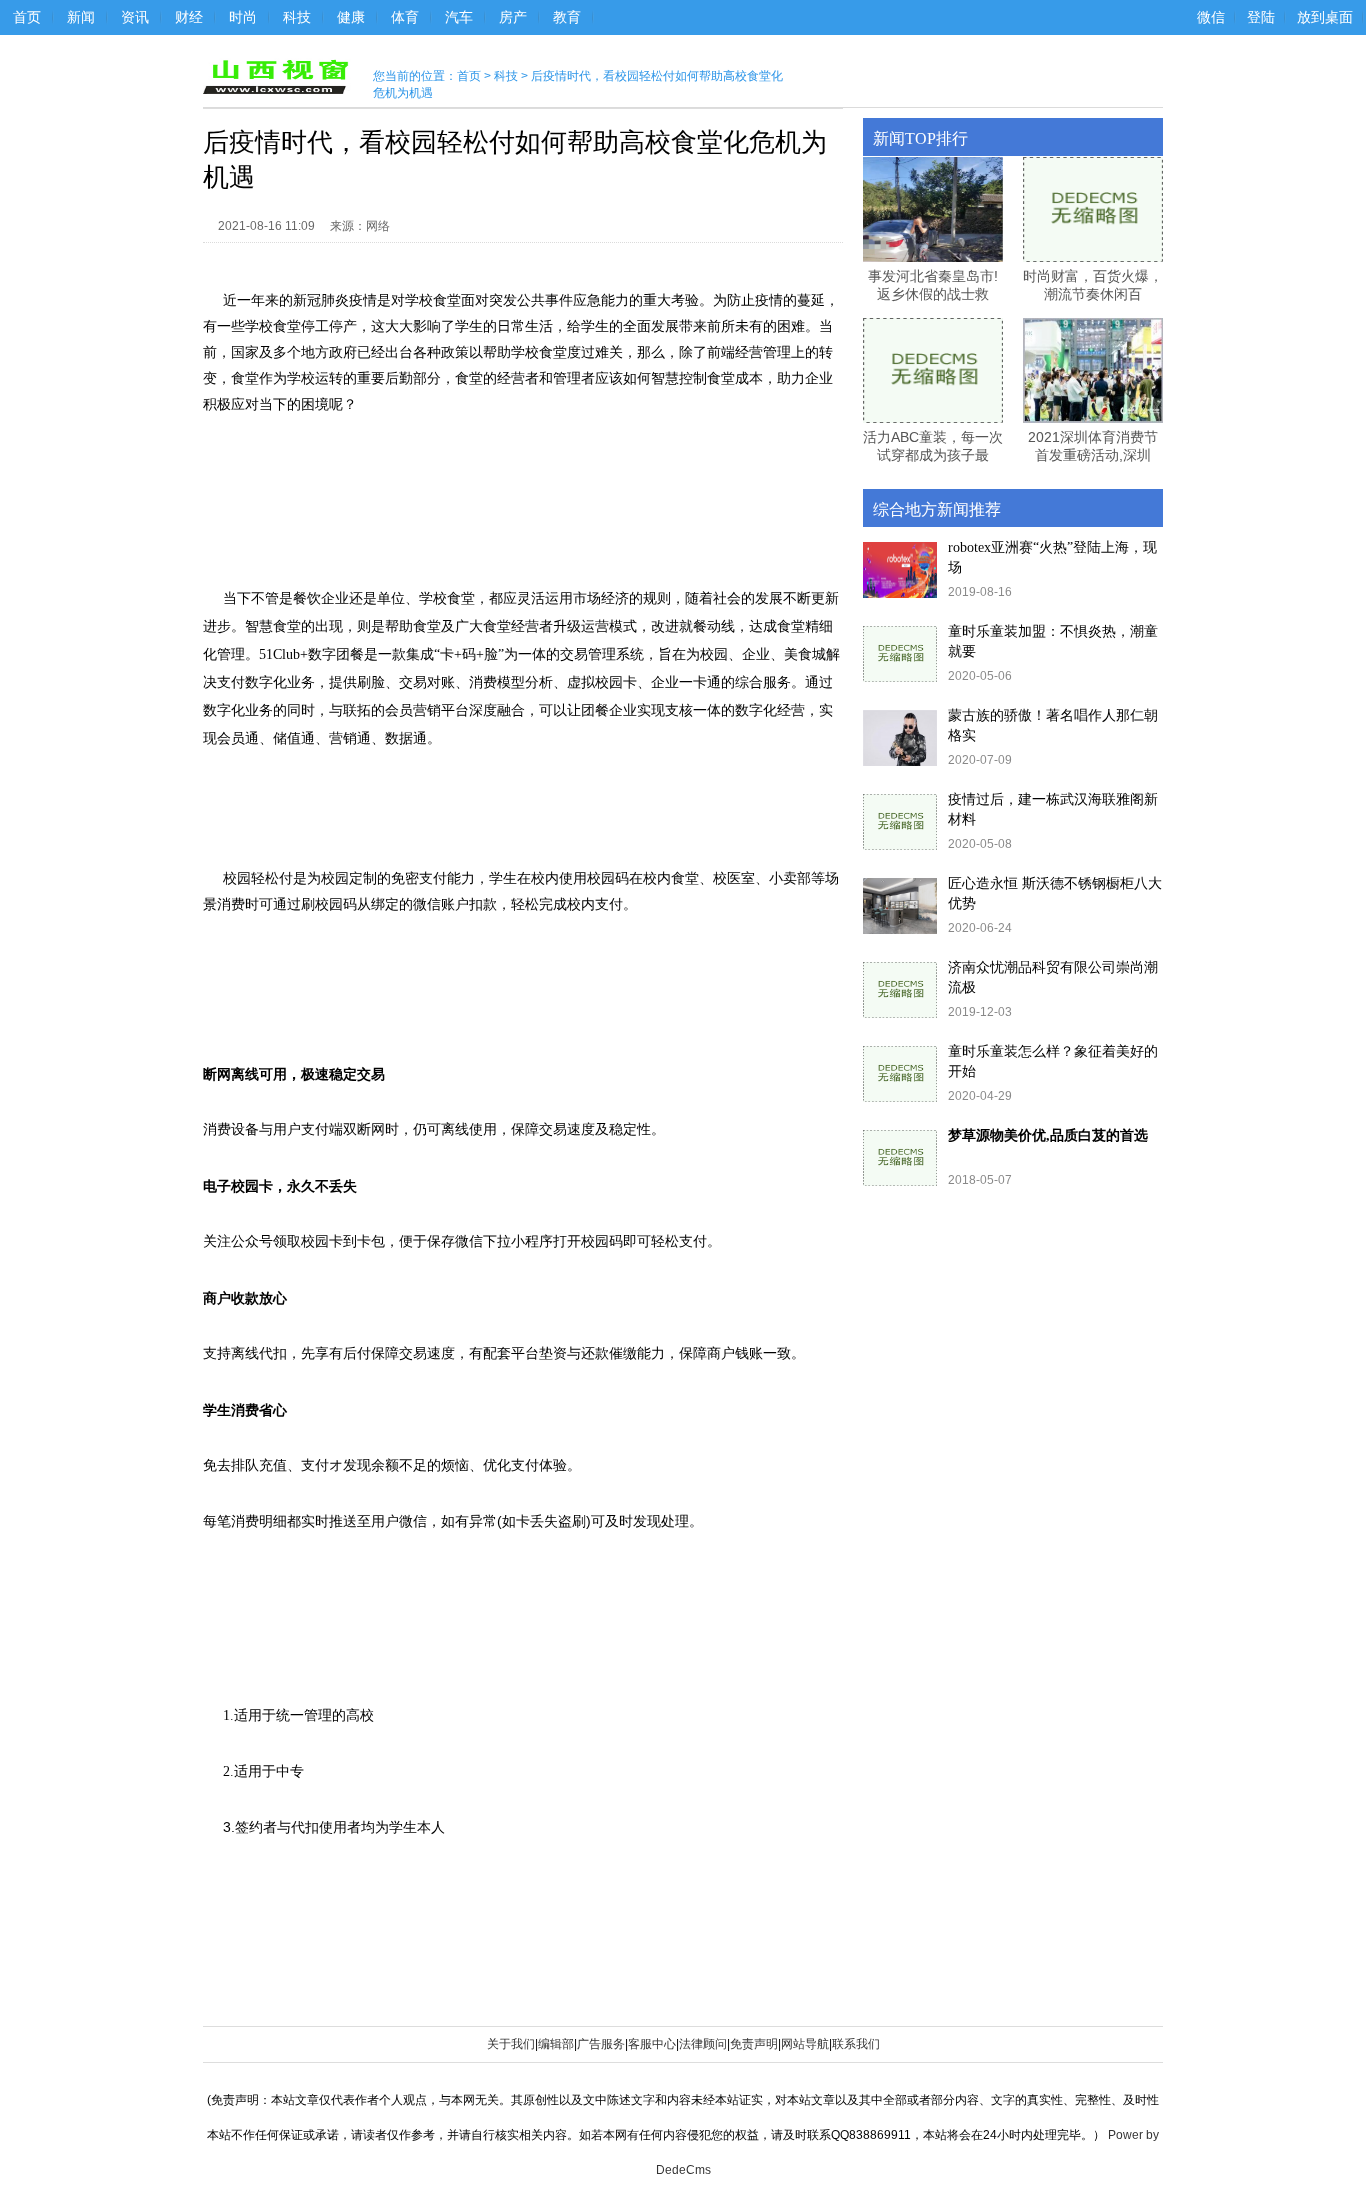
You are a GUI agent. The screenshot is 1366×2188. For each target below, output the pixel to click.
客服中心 (652, 2044)
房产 (513, 17)
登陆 (1261, 17)
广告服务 (601, 2044)
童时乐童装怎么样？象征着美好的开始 (1053, 1061)
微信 (1211, 17)
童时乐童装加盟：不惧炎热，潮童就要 (1053, 641)
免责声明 (754, 2044)
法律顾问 (703, 2044)
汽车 (459, 17)
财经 (189, 17)
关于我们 (511, 2044)
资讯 (135, 17)
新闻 (81, 17)
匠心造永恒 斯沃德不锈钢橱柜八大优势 (1055, 893)
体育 (405, 17)
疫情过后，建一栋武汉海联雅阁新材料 (1053, 809)
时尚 (243, 17)
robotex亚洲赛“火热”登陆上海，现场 (1052, 557)
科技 (297, 17)
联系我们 (856, 2044)
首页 (27, 17)
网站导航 (805, 2044)
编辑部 (556, 2044)
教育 (567, 17)
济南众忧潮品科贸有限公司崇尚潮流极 (1053, 977)
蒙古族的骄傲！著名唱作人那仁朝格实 (1053, 725)
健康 (351, 17)
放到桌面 (1325, 17)
